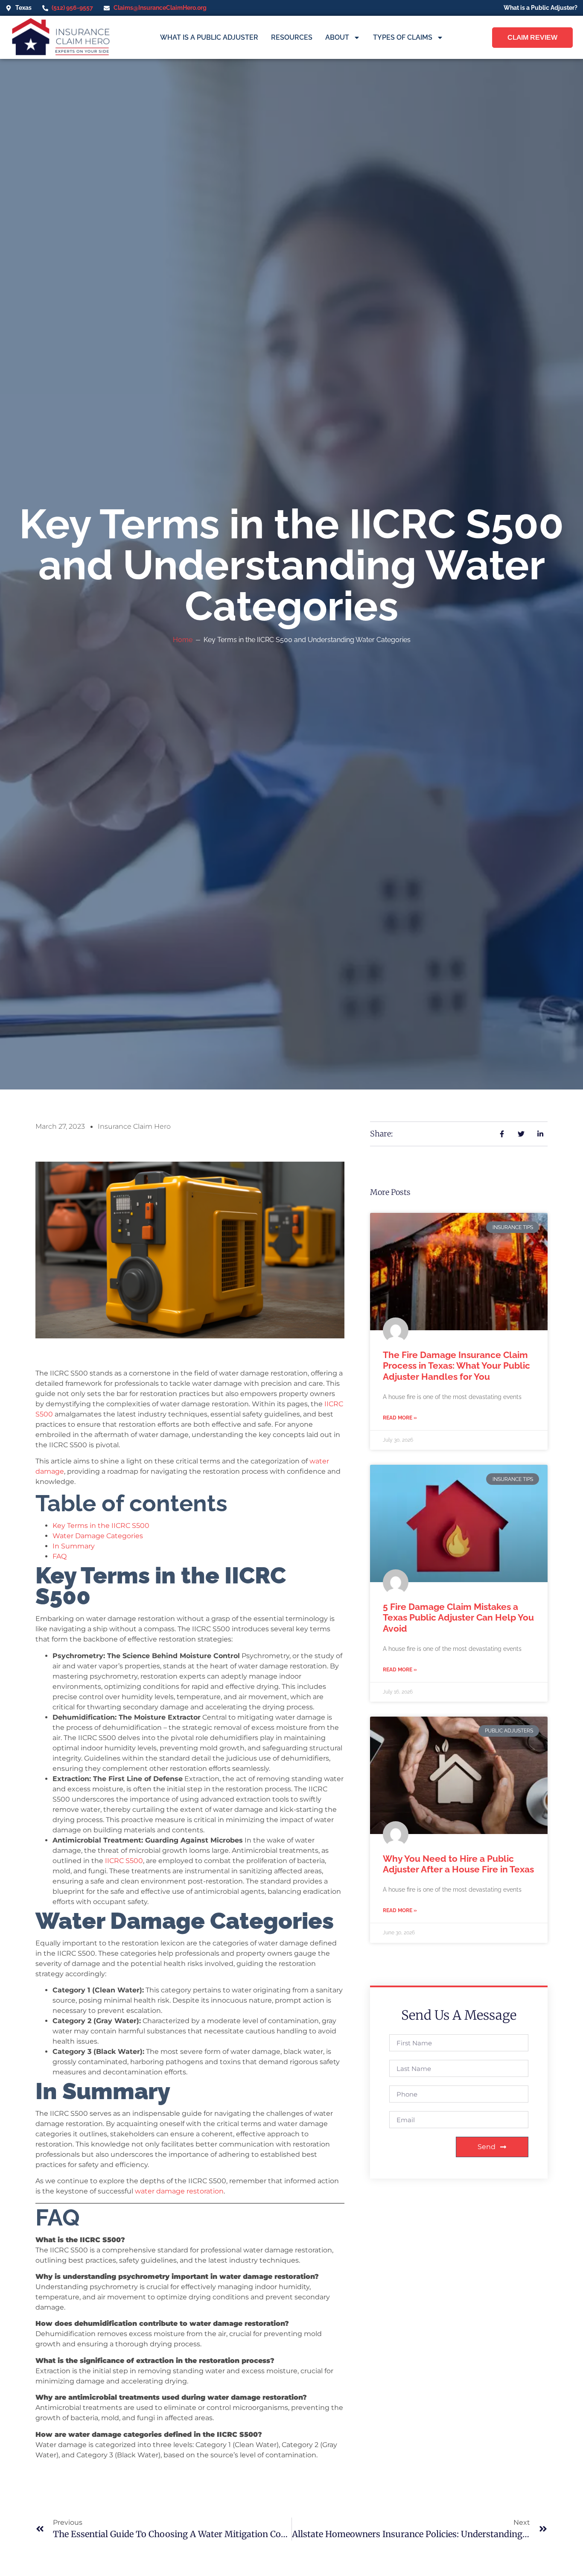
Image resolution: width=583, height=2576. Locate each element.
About (337, 37)
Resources (292, 37)
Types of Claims (403, 37)
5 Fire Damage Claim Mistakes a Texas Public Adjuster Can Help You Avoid (458, 1617)
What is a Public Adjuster (209, 37)
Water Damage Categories (98, 1536)
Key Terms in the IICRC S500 (101, 1526)
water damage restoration (179, 2191)
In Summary (74, 1546)
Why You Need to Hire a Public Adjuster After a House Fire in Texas (458, 1864)
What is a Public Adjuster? (541, 7)
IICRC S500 (124, 1861)
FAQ (60, 1556)
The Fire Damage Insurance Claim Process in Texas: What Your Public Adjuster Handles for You (456, 1365)
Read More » (400, 1418)
